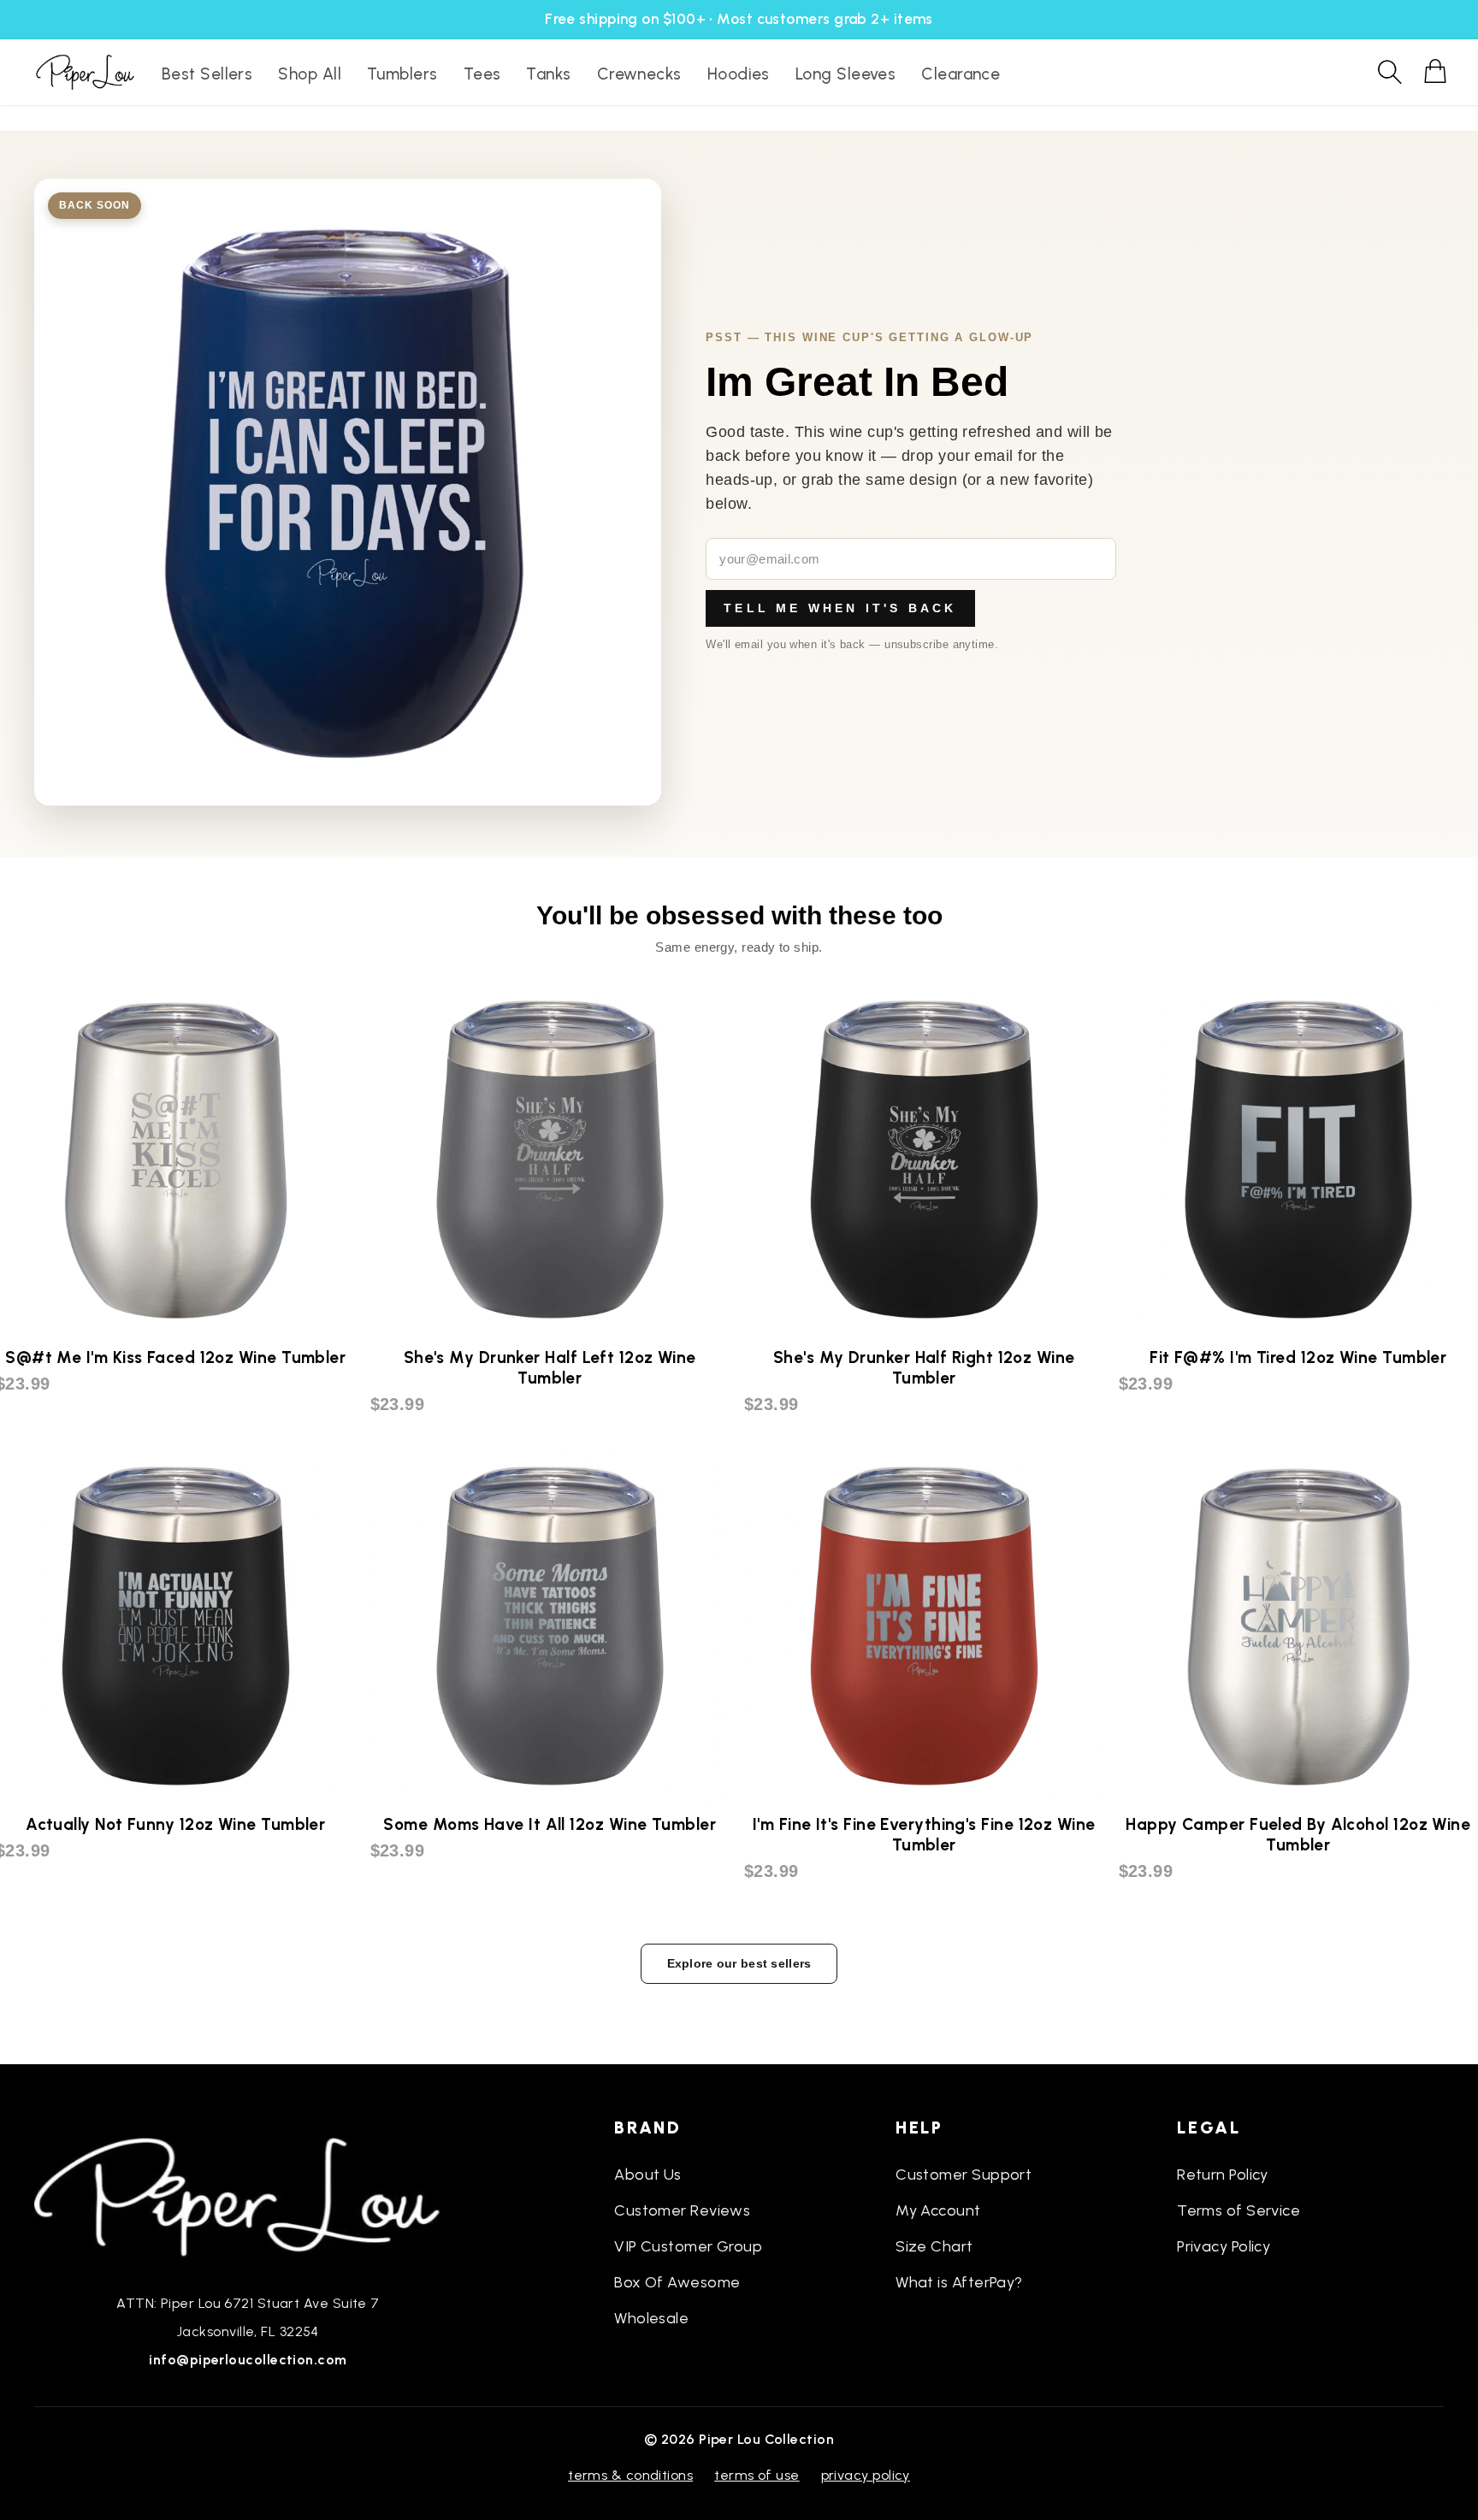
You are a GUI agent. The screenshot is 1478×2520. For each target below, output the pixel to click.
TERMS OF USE (757, 2475)
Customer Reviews (682, 2210)
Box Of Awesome (677, 2282)
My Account (938, 2210)
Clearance (961, 74)
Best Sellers (207, 74)
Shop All (310, 74)
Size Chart (934, 2246)
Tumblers (402, 74)
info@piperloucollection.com (248, 2360)
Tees (482, 74)
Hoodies (739, 74)
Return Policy (1223, 2175)
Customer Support (964, 2175)
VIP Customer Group (688, 2246)
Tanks (548, 74)
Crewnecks (639, 74)
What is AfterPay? (959, 2282)
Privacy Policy (1224, 2246)
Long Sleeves (845, 74)
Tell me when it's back (840, 608)
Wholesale (651, 2318)
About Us (648, 2175)
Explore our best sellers (739, 1963)
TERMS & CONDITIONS (630, 2475)
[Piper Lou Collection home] (248, 2195)
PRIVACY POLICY (866, 2475)
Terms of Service (1239, 2210)
